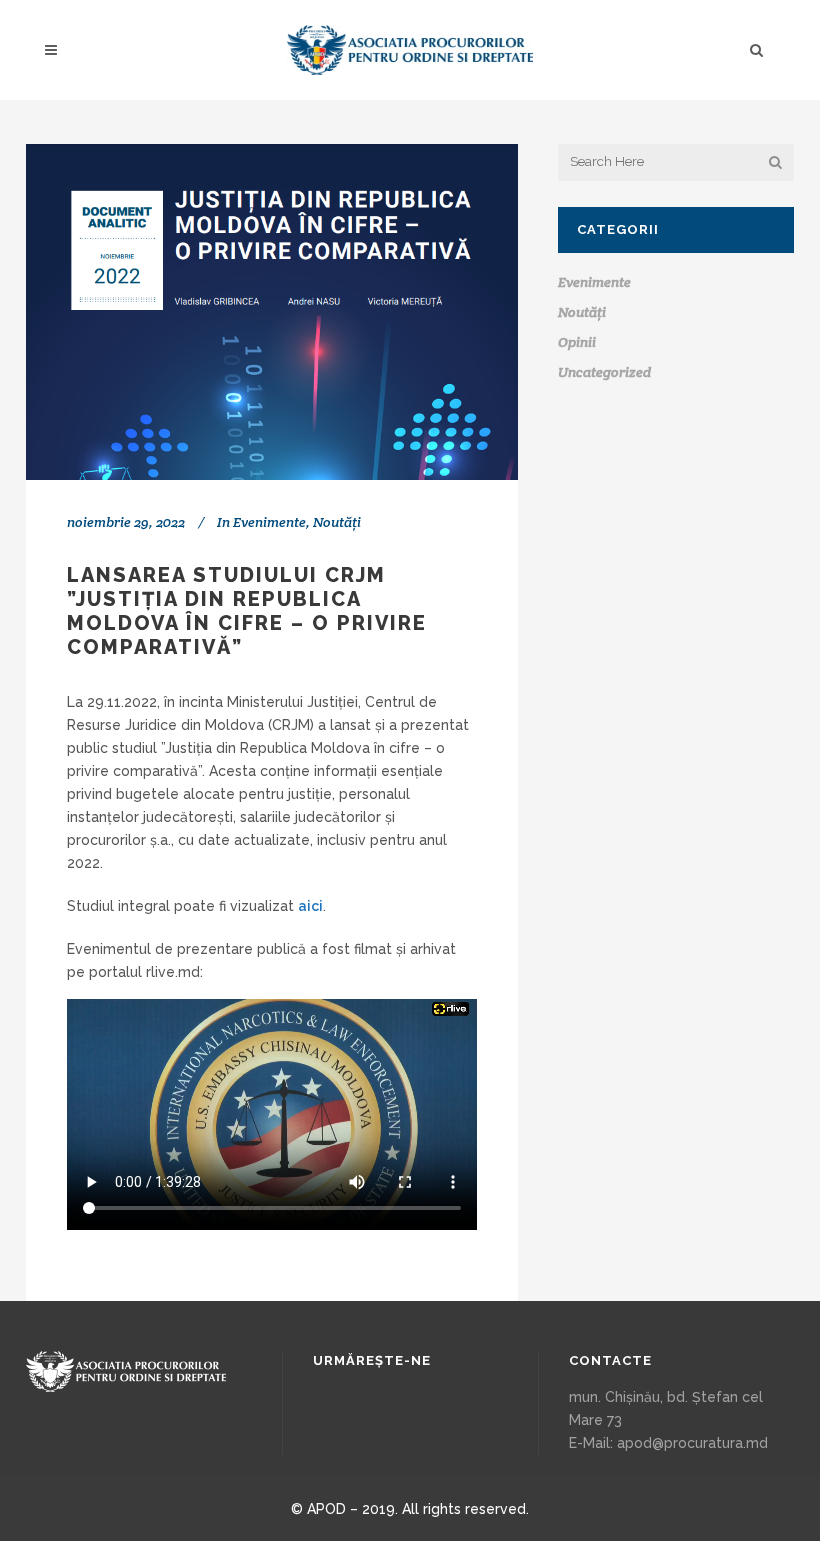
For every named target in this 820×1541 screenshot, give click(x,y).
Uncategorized (604, 372)
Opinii (577, 342)
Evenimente (269, 522)
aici (310, 906)
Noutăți (337, 522)
